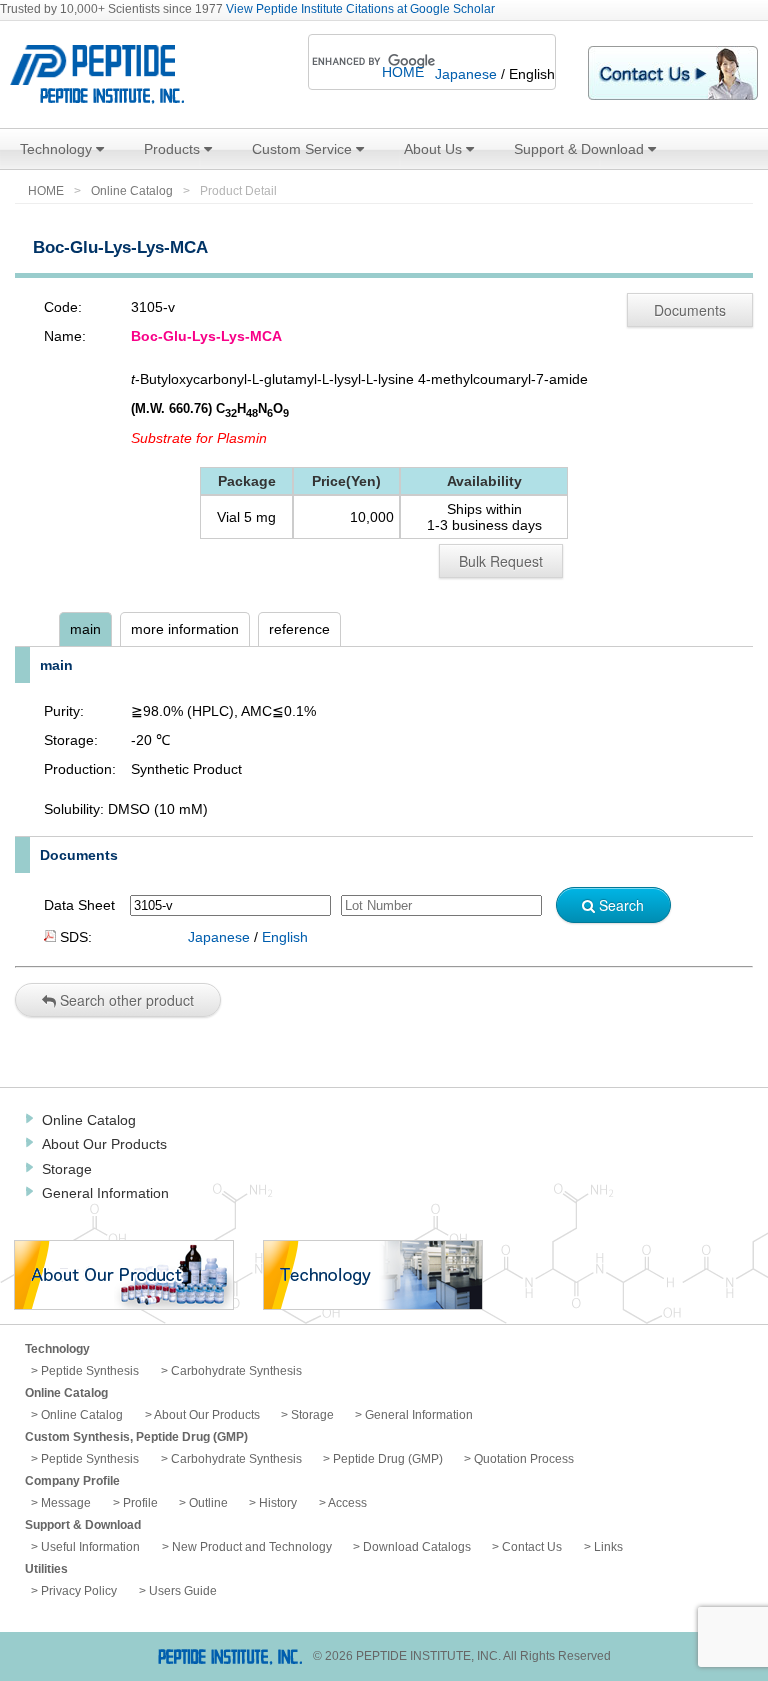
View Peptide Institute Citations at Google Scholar (360, 9)
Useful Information (90, 1547)
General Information (105, 1193)
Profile (140, 1503)
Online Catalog (132, 191)
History (278, 1503)
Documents (690, 310)
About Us (435, 149)
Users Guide (183, 1591)
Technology (58, 149)
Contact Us (532, 1547)
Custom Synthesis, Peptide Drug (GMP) (136, 1437)
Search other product (125, 1000)
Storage (67, 1169)
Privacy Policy (79, 1591)
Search (619, 905)
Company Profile (72, 1481)
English (285, 937)
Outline (208, 1503)
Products (174, 149)
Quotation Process (524, 1459)
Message (66, 1503)
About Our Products (104, 1144)
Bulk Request (501, 561)
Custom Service (304, 149)
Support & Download (581, 149)
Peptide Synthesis (90, 1371)
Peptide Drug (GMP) (388, 1459)
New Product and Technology (252, 1547)
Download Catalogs (417, 1547)
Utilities (46, 1569)
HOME (403, 72)
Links (608, 1547)
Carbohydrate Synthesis (236, 1371)
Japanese (466, 74)
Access (347, 1503)
